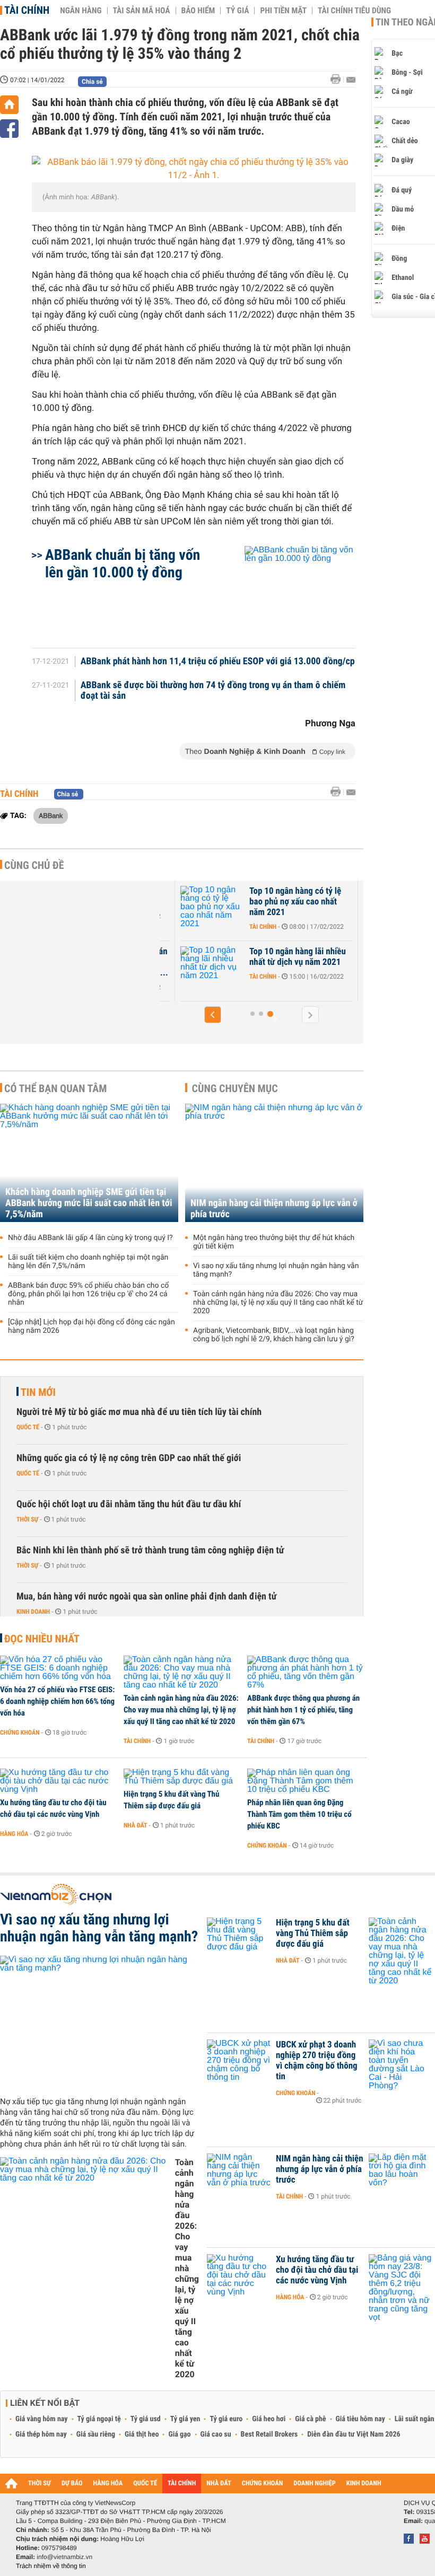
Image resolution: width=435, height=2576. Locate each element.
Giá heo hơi (269, 2419)
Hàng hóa (14, 1834)
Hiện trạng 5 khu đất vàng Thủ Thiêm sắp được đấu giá (171, 1800)
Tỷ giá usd (146, 2419)
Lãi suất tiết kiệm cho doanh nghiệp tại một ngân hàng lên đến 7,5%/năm (88, 1262)
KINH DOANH (364, 2483)
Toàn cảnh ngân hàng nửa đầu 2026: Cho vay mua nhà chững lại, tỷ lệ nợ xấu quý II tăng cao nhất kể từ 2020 (278, 1303)
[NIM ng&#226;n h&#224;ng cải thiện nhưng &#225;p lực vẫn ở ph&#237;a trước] (239, 2175)
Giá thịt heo (142, 2434)
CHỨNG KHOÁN (263, 2483)
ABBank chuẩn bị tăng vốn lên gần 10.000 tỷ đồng (123, 564)
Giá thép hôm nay (41, 2434)
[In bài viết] (338, 79)
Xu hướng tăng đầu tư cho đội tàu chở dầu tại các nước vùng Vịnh (53, 1808)
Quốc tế (28, 1427)
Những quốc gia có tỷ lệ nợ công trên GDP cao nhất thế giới (129, 1458)
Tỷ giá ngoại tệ (99, 2419)
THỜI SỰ (40, 2483)
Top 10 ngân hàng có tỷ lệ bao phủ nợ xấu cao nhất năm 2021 (295, 902)
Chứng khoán (20, 1733)
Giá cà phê (310, 2419)
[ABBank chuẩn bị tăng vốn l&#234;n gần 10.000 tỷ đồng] (287, 592)
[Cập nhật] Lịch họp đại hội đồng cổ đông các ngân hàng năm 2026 (92, 1326)
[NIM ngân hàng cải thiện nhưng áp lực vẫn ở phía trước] (274, 1163)
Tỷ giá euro (226, 2419)
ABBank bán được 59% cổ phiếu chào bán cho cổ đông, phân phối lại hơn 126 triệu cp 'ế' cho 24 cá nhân (88, 1294)
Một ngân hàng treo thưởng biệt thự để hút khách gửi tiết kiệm (274, 1242)
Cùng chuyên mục (235, 1088)
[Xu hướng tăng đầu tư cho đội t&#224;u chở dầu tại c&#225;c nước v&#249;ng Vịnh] (58, 1781)
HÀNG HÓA (108, 2483)
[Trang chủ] (9, 105)
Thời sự (27, 1519)
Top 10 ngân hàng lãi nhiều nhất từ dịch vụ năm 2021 (298, 957)
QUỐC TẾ (145, 2483)
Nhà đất (136, 1825)
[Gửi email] (351, 80)
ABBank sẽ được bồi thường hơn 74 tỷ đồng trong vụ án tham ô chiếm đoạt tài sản (213, 691)
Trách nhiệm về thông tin (51, 2566)
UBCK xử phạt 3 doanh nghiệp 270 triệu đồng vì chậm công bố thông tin (317, 2061)
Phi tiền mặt (283, 11)
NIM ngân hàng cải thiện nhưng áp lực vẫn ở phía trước (274, 1209)
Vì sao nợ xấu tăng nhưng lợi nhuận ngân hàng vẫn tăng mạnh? (276, 1270)
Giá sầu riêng (96, 2434)
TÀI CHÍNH (182, 2483)
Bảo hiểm (198, 11)
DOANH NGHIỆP (314, 2483)
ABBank (51, 815)
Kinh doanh (33, 1612)
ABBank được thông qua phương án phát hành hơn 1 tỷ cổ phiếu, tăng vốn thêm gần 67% (303, 1710)
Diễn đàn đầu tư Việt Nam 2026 (354, 2434)
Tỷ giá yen (185, 2419)
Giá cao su (216, 2434)
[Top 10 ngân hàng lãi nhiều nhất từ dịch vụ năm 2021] (212, 968)
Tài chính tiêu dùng (354, 11)
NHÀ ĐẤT (219, 2483)
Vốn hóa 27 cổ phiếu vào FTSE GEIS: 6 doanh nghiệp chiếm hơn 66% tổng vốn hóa (57, 1701)
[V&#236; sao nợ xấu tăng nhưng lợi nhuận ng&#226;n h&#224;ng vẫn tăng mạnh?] (99, 2022)
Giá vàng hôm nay (42, 2419)
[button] (213, 1015)
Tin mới (38, 1392)
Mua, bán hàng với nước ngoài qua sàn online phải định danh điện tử (146, 1597)
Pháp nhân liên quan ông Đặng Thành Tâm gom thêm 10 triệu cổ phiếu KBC (299, 1814)
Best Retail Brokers (269, 2434)
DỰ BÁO (72, 2483)
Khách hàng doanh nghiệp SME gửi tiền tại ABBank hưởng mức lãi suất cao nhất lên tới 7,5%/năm (89, 1203)
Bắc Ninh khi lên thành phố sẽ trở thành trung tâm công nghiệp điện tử (150, 1550)
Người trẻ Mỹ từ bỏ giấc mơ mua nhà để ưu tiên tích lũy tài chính (139, 1412)
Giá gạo (179, 2434)
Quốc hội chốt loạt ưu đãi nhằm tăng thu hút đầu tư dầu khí (129, 1504)
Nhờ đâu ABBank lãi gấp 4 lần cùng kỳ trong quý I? (90, 1238)
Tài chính (27, 10)
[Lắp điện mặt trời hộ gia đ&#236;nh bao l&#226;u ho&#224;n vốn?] (401, 2175)
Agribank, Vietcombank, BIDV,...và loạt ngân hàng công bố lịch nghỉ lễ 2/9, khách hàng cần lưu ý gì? (274, 1335)
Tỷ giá (237, 11)
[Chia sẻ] (9, 129)
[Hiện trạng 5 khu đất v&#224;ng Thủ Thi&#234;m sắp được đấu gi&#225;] (182, 1777)
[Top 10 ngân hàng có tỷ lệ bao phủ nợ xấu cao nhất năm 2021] (212, 907)
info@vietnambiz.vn (64, 2557)
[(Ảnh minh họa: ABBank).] (194, 169)
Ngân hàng (81, 11)
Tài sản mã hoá (142, 11)
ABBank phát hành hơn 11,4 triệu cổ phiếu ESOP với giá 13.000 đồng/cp (218, 662)
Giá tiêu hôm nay (360, 2419)
